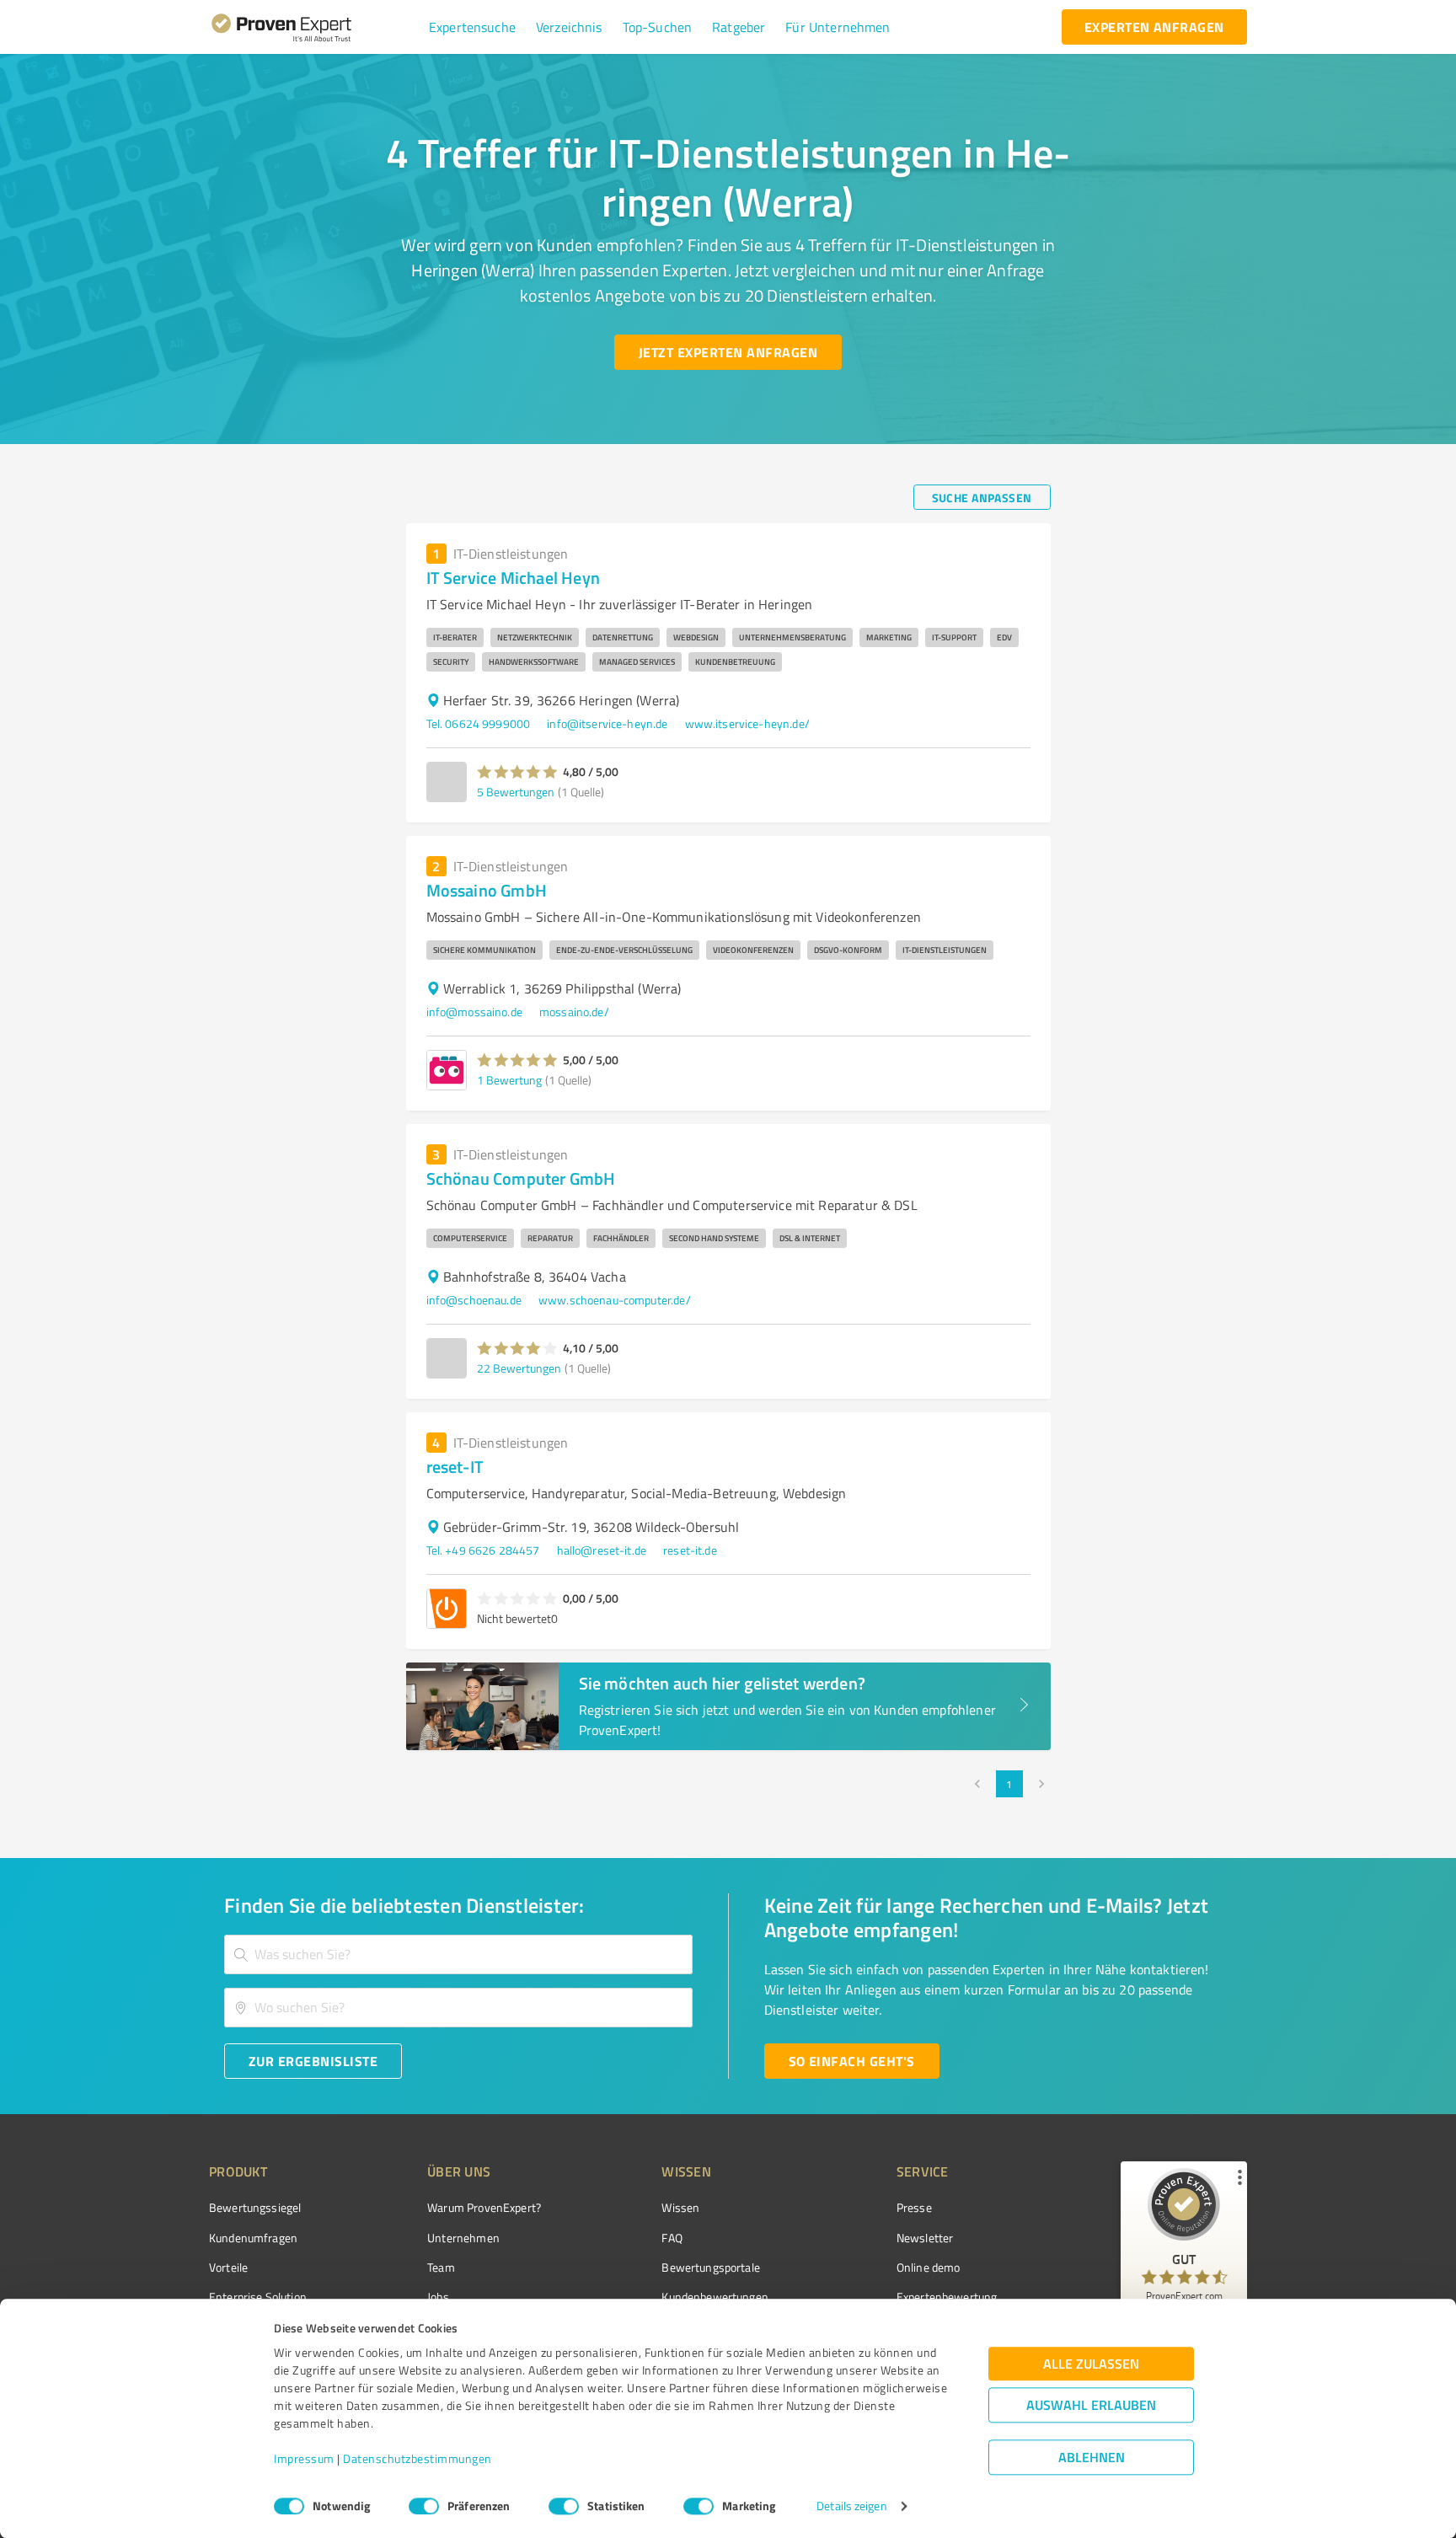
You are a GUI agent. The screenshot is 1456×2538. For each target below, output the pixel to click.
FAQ (672, 2238)
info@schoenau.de (474, 1300)
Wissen (680, 2207)
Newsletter (925, 2238)
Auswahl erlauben (1091, 2405)
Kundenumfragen (253, 2238)
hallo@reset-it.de (602, 1550)
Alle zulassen (1091, 2364)
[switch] (424, 2506)
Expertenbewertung (947, 2297)
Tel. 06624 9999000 (479, 723)
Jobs (438, 2297)
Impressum (304, 2459)
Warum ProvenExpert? (484, 2207)
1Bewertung (509, 1080)
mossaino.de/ (574, 1012)
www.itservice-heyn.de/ (747, 723)
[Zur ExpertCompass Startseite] (316, 27)
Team (441, 2267)
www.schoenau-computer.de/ (615, 1300)
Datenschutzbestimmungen (418, 2459)
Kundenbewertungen (715, 2297)
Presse (914, 2207)
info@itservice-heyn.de (607, 723)
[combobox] (458, 1954)
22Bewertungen (519, 1368)
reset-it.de (690, 1550)
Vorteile (228, 2267)
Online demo (929, 2267)
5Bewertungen (516, 792)
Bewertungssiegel (255, 2207)
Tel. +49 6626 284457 (483, 1550)
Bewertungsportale (711, 2267)
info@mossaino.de (474, 1012)
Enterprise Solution (258, 2297)
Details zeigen (851, 2506)
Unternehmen (463, 2238)
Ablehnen (1092, 2458)
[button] (472, 27)
